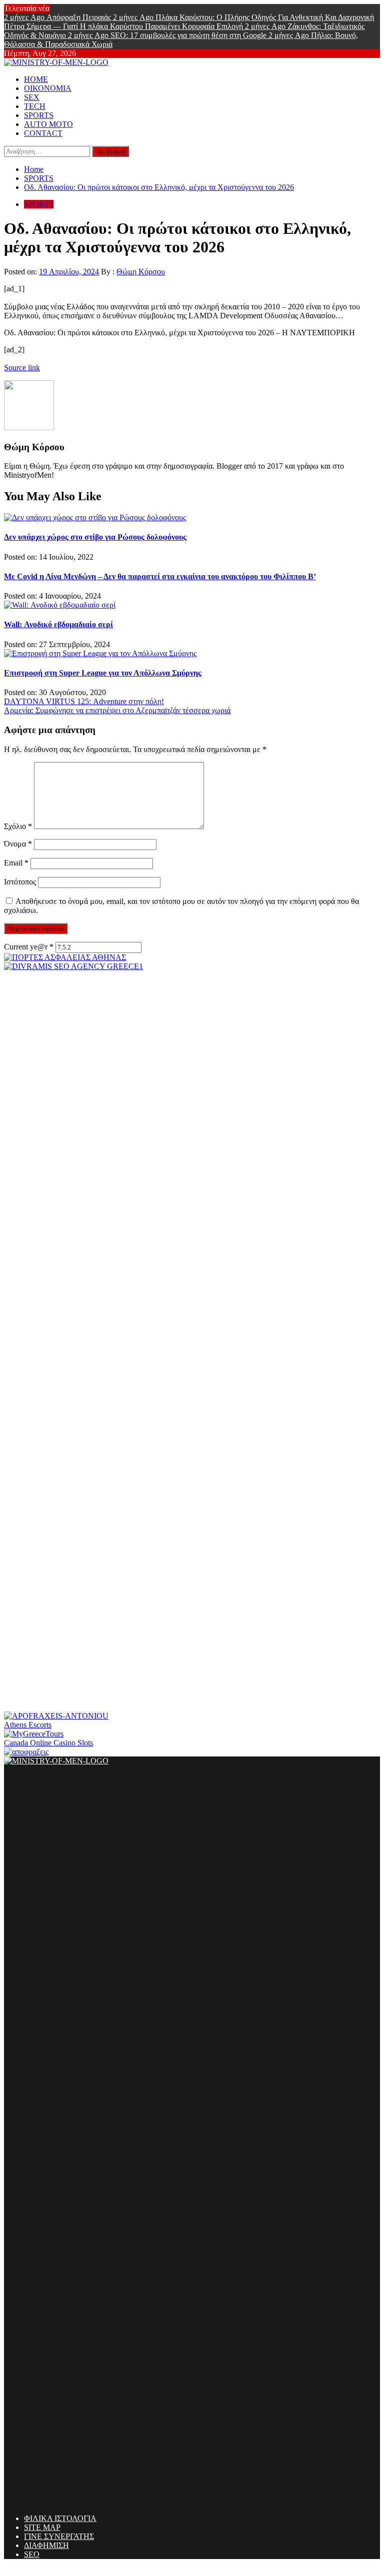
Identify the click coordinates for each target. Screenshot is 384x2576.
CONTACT (43, 133)
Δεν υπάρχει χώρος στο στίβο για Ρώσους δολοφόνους (95, 537)
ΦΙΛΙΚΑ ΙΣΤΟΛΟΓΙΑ (60, 2518)
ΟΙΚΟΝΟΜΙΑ (48, 88)
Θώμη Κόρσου (141, 272)
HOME (36, 79)
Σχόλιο (18, 826)
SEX (32, 97)
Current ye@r (29, 947)
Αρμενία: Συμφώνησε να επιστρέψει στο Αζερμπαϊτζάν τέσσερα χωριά (117, 710)
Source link (22, 368)
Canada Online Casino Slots (48, 1743)
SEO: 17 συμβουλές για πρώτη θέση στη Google (168, 35)
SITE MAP (42, 2527)
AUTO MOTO (48, 124)
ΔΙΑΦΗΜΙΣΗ (46, 2545)
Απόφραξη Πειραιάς (58, 17)
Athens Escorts (28, 1725)
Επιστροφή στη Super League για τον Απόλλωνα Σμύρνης (103, 673)
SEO (32, 2554)
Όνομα (18, 844)
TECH (35, 106)
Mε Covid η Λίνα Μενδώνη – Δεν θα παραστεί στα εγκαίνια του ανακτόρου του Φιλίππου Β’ (160, 576)
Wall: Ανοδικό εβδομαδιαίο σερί (58, 624)
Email (16, 863)
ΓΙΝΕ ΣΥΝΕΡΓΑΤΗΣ (59, 2536)
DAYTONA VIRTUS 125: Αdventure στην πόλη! (84, 701)
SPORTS (39, 115)
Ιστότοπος (20, 882)
